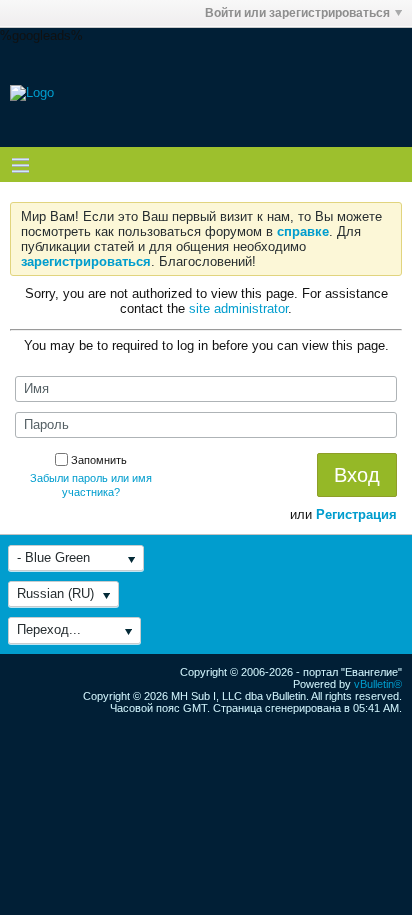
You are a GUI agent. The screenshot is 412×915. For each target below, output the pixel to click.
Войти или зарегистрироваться (297, 13)
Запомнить (99, 460)
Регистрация (356, 514)
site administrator (238, 308)
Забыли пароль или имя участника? (91, 485)
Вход (357, 475)
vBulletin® (378, 684)
